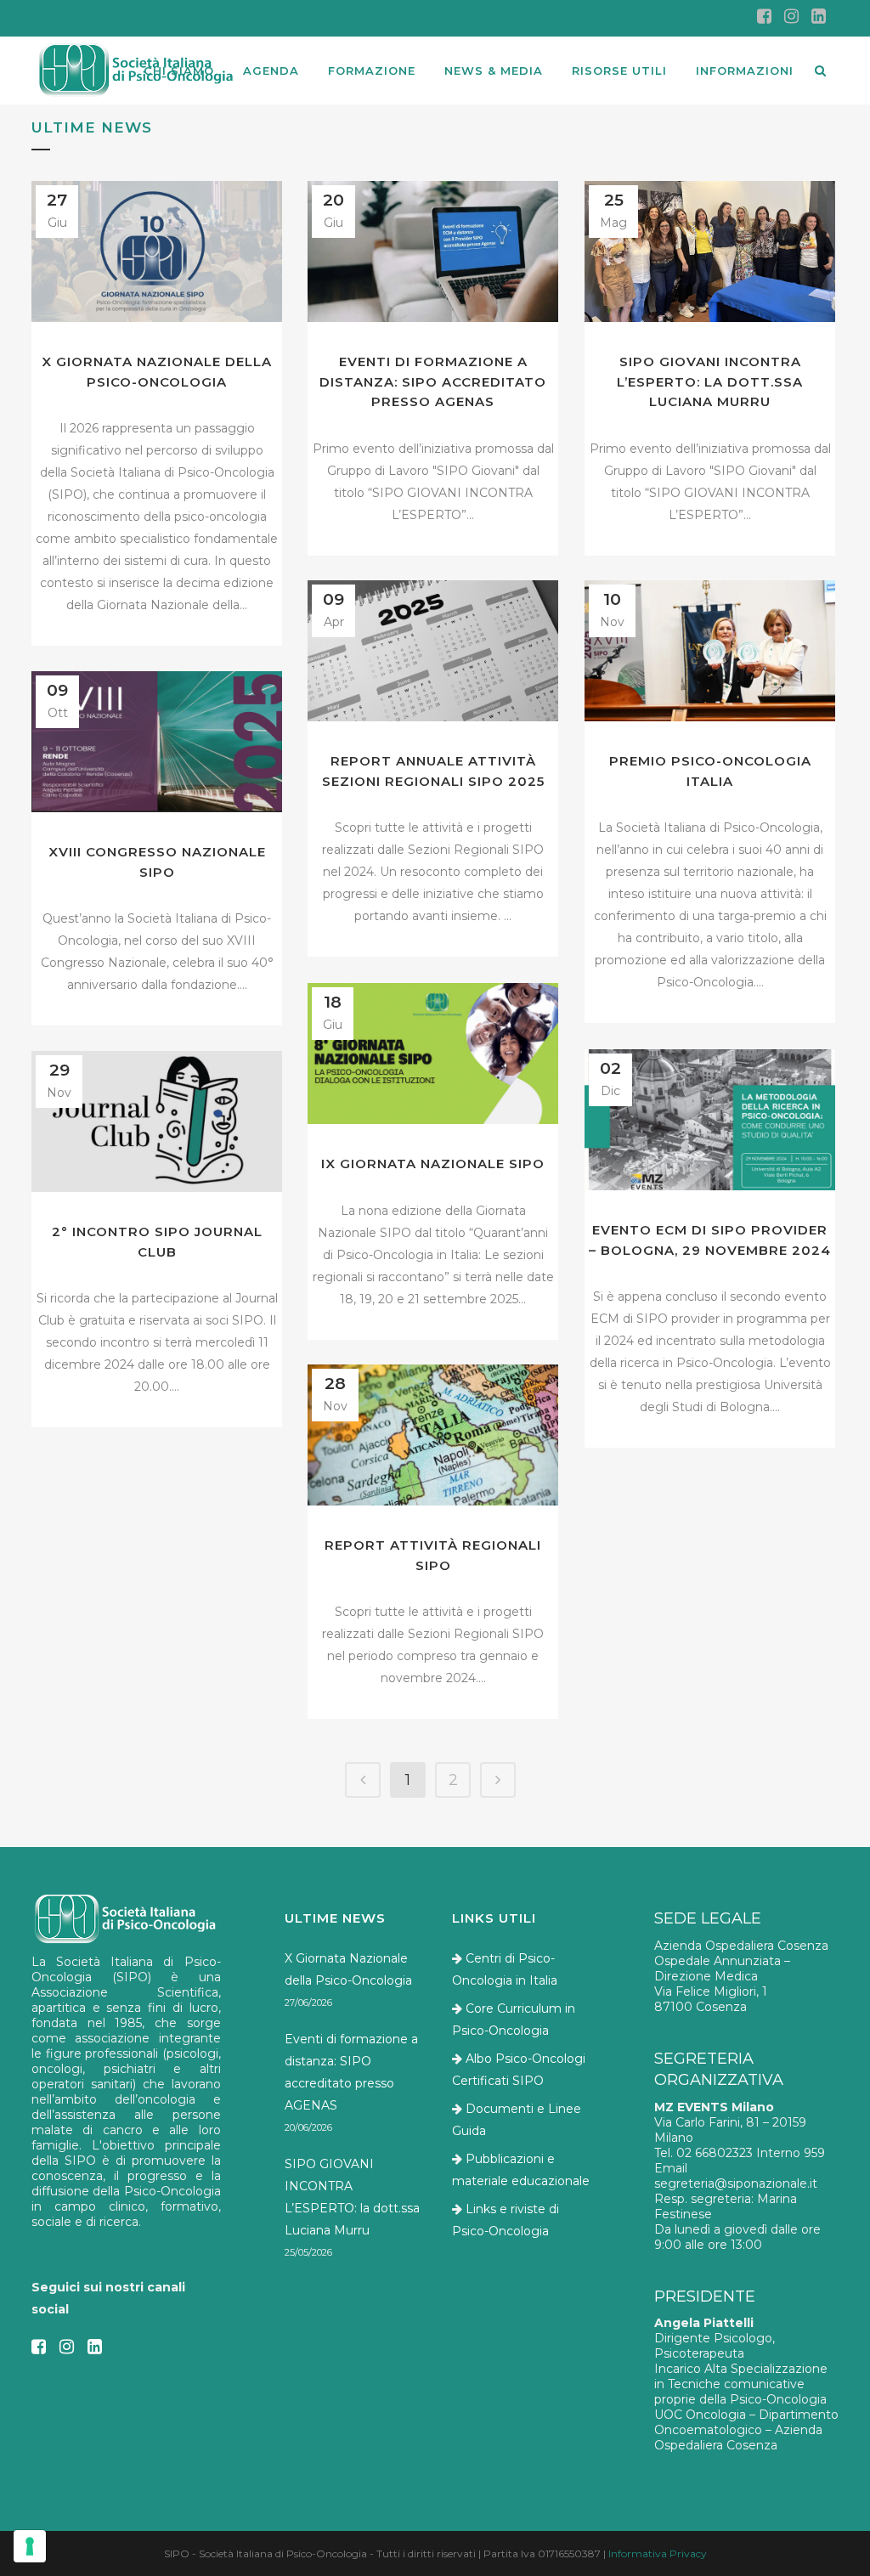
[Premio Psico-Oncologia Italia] (710, 651)
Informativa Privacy (658, 2553)
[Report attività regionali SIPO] (433, 1435)
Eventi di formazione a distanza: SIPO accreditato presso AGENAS (433, 381)
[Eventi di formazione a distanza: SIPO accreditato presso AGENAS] (433, 251)
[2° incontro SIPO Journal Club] (157, 1121)
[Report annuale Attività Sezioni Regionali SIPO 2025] (433, 651)
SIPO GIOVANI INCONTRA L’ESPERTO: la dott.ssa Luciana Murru (710, 381)
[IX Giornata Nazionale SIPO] (433, 1054)
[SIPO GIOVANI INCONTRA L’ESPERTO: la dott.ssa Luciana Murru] (710, 251)
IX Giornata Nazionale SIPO (433, 1164)
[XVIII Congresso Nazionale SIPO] (157, 742)
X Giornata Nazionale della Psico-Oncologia (348, 1969)
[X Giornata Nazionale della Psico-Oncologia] (157, 251)
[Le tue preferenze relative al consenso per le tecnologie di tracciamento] (30, 2546)
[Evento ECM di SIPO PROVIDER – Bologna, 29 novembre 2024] (710, 1120)
